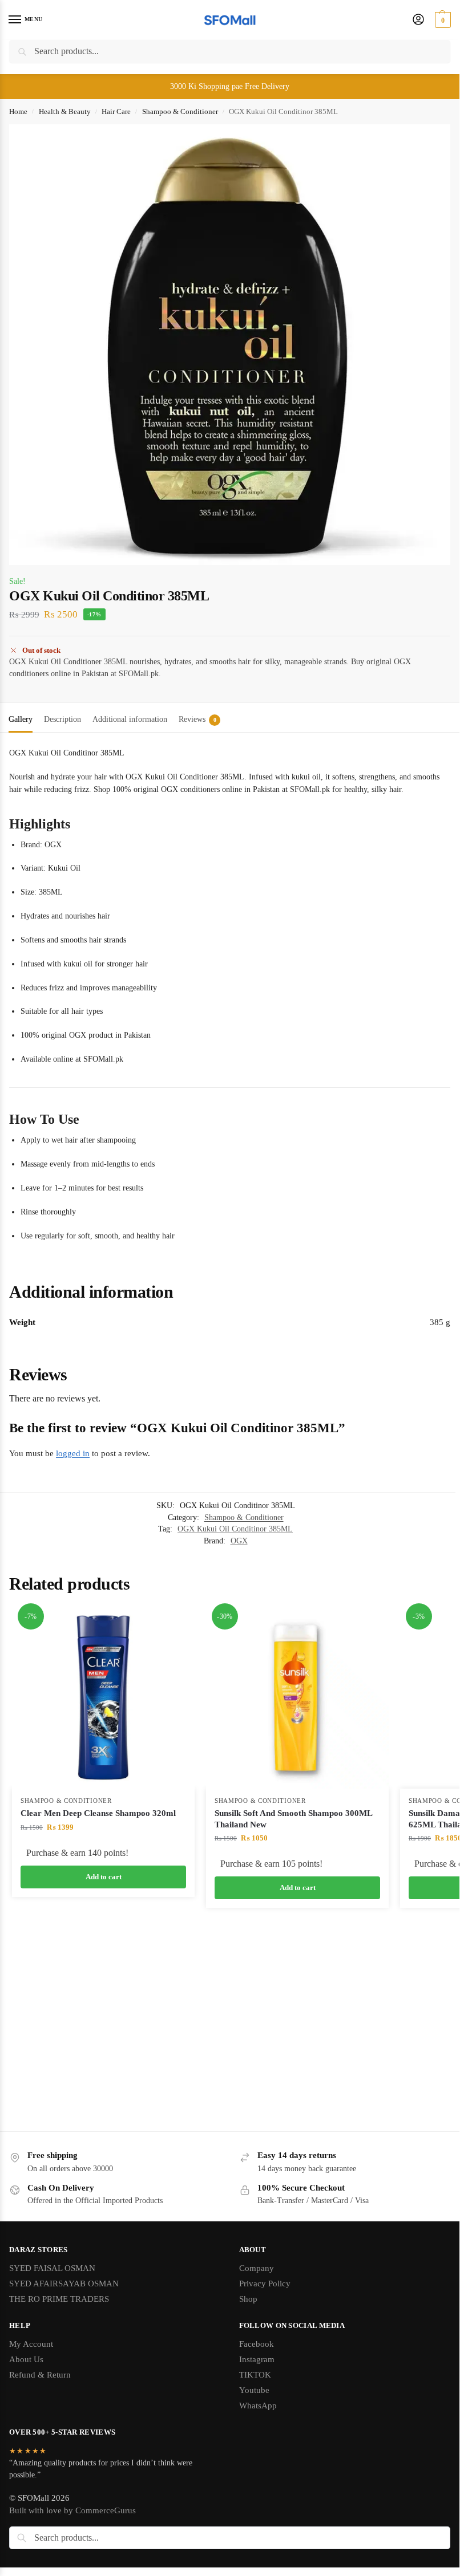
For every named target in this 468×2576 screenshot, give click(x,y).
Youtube (254, 2390)
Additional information (130, 719)
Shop (248, 2299)
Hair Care (116, 111)
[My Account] (418, 20)
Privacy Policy (265, 2284)
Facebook (257, 2344)
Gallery (21, 719)
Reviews (197, 719)
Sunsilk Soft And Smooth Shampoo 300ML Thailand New (293, 1819)
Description (62, 719)
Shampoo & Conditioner (180, 111)
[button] (441, 20)
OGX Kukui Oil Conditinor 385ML (235, 1529)
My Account (31, 2344)
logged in (73, 1453)
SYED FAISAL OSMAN (52, 2268)
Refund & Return (40, 2375)
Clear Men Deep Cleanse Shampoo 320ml (98, 1813)
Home (18, 111)
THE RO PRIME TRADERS (59, 2299)
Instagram (257, 2359)
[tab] (21, 718)
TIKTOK (255, 2375)
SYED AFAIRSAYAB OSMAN (64, 2284)
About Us (26, 2359)
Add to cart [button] (104, 1877)
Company (257, 2268)
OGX (239, 1541)
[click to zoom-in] (230, 345)
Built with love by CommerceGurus (72, 2510)
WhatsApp (258, 2406)
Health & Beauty (65, 111)
